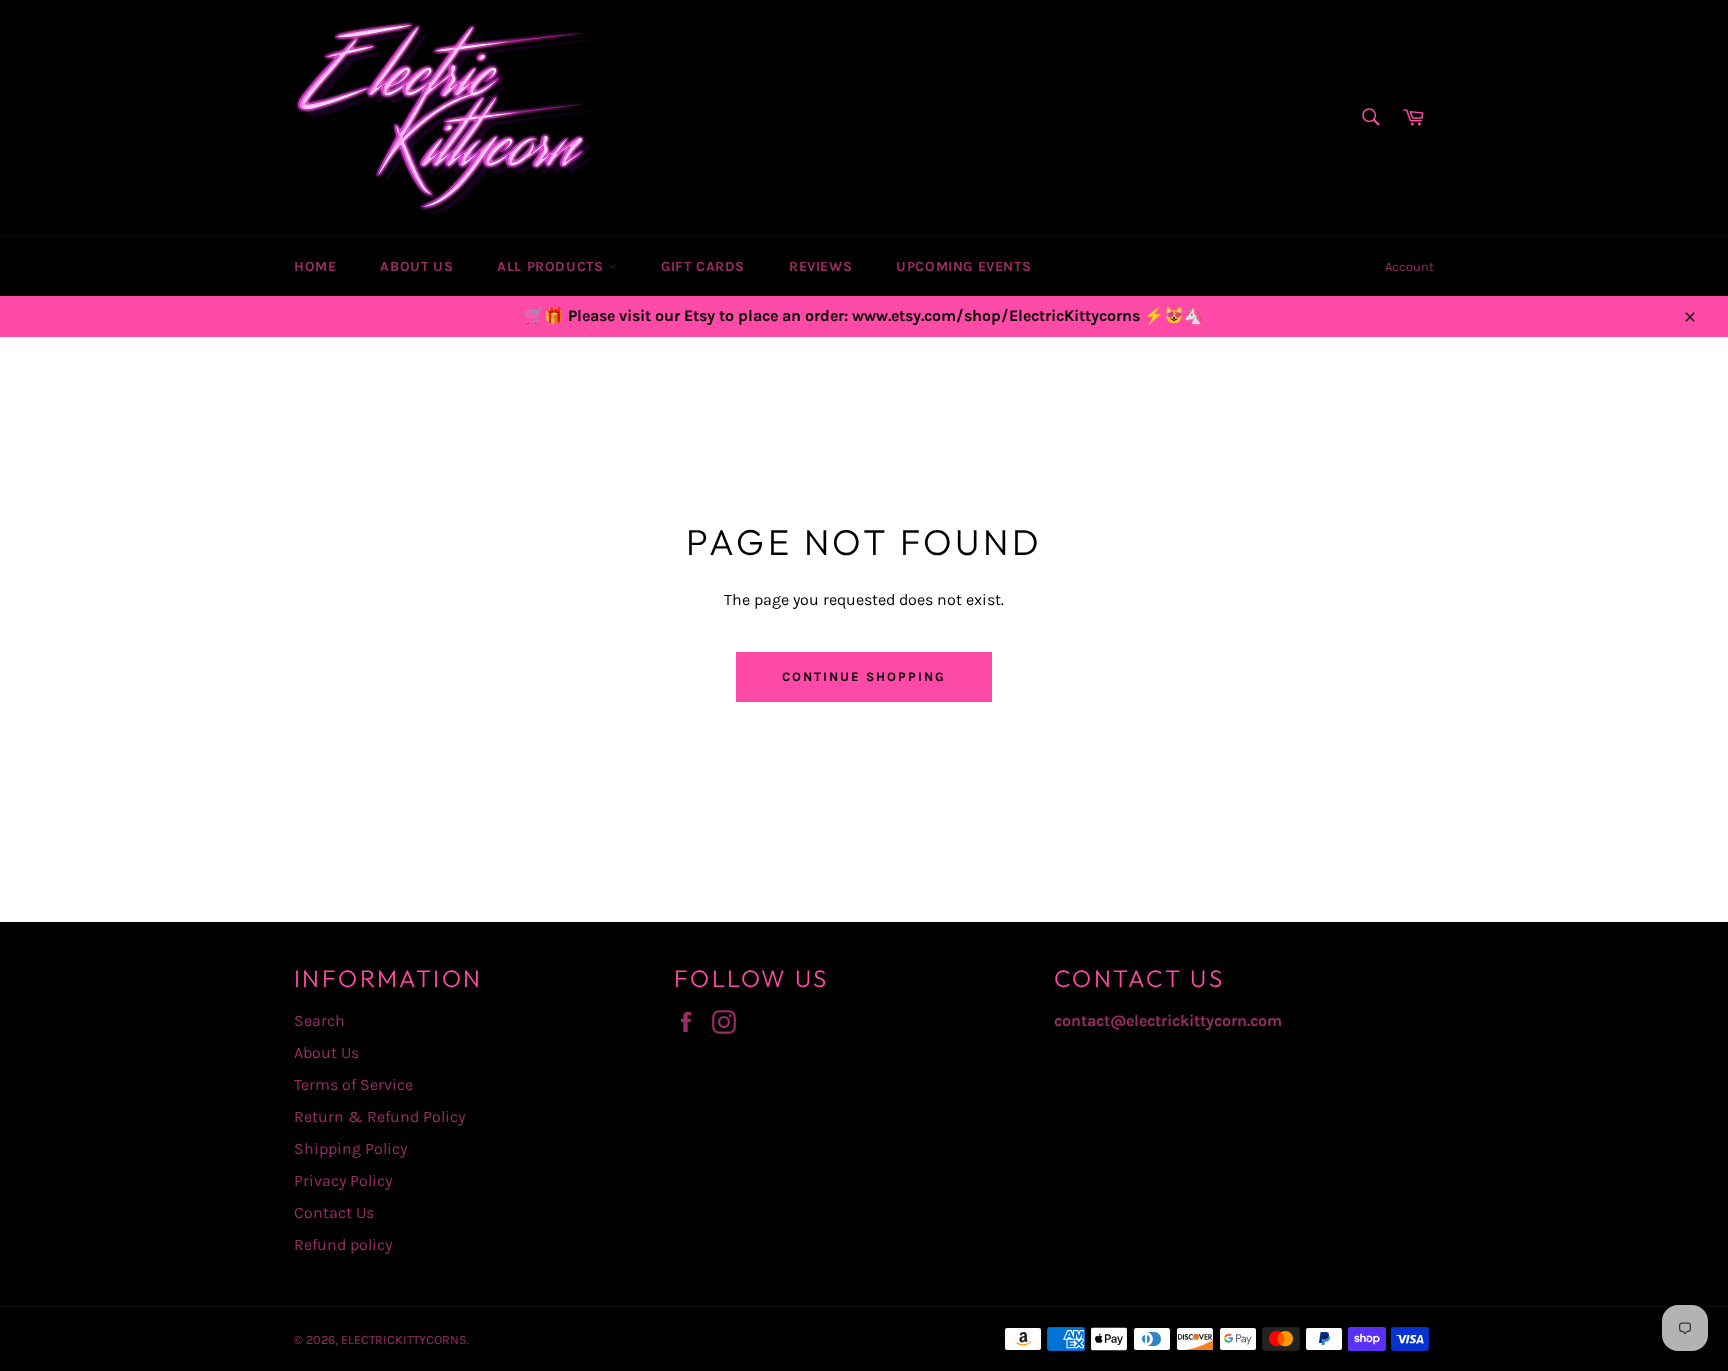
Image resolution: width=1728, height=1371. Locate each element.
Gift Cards (703, 266)
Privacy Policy (343, 1180)
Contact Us (334, 1212)
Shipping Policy (350, 1148)
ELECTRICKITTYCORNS (404, 1339)
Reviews (820, 266)
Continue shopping (863, 676)
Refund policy (343, 1244)
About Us (416, 266)
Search (319, 1020)
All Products (552, 266)
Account (1409, 266)
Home (315, 266)
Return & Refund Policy (379, 1116)
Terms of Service (353, 1084)
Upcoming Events (963, 266)
